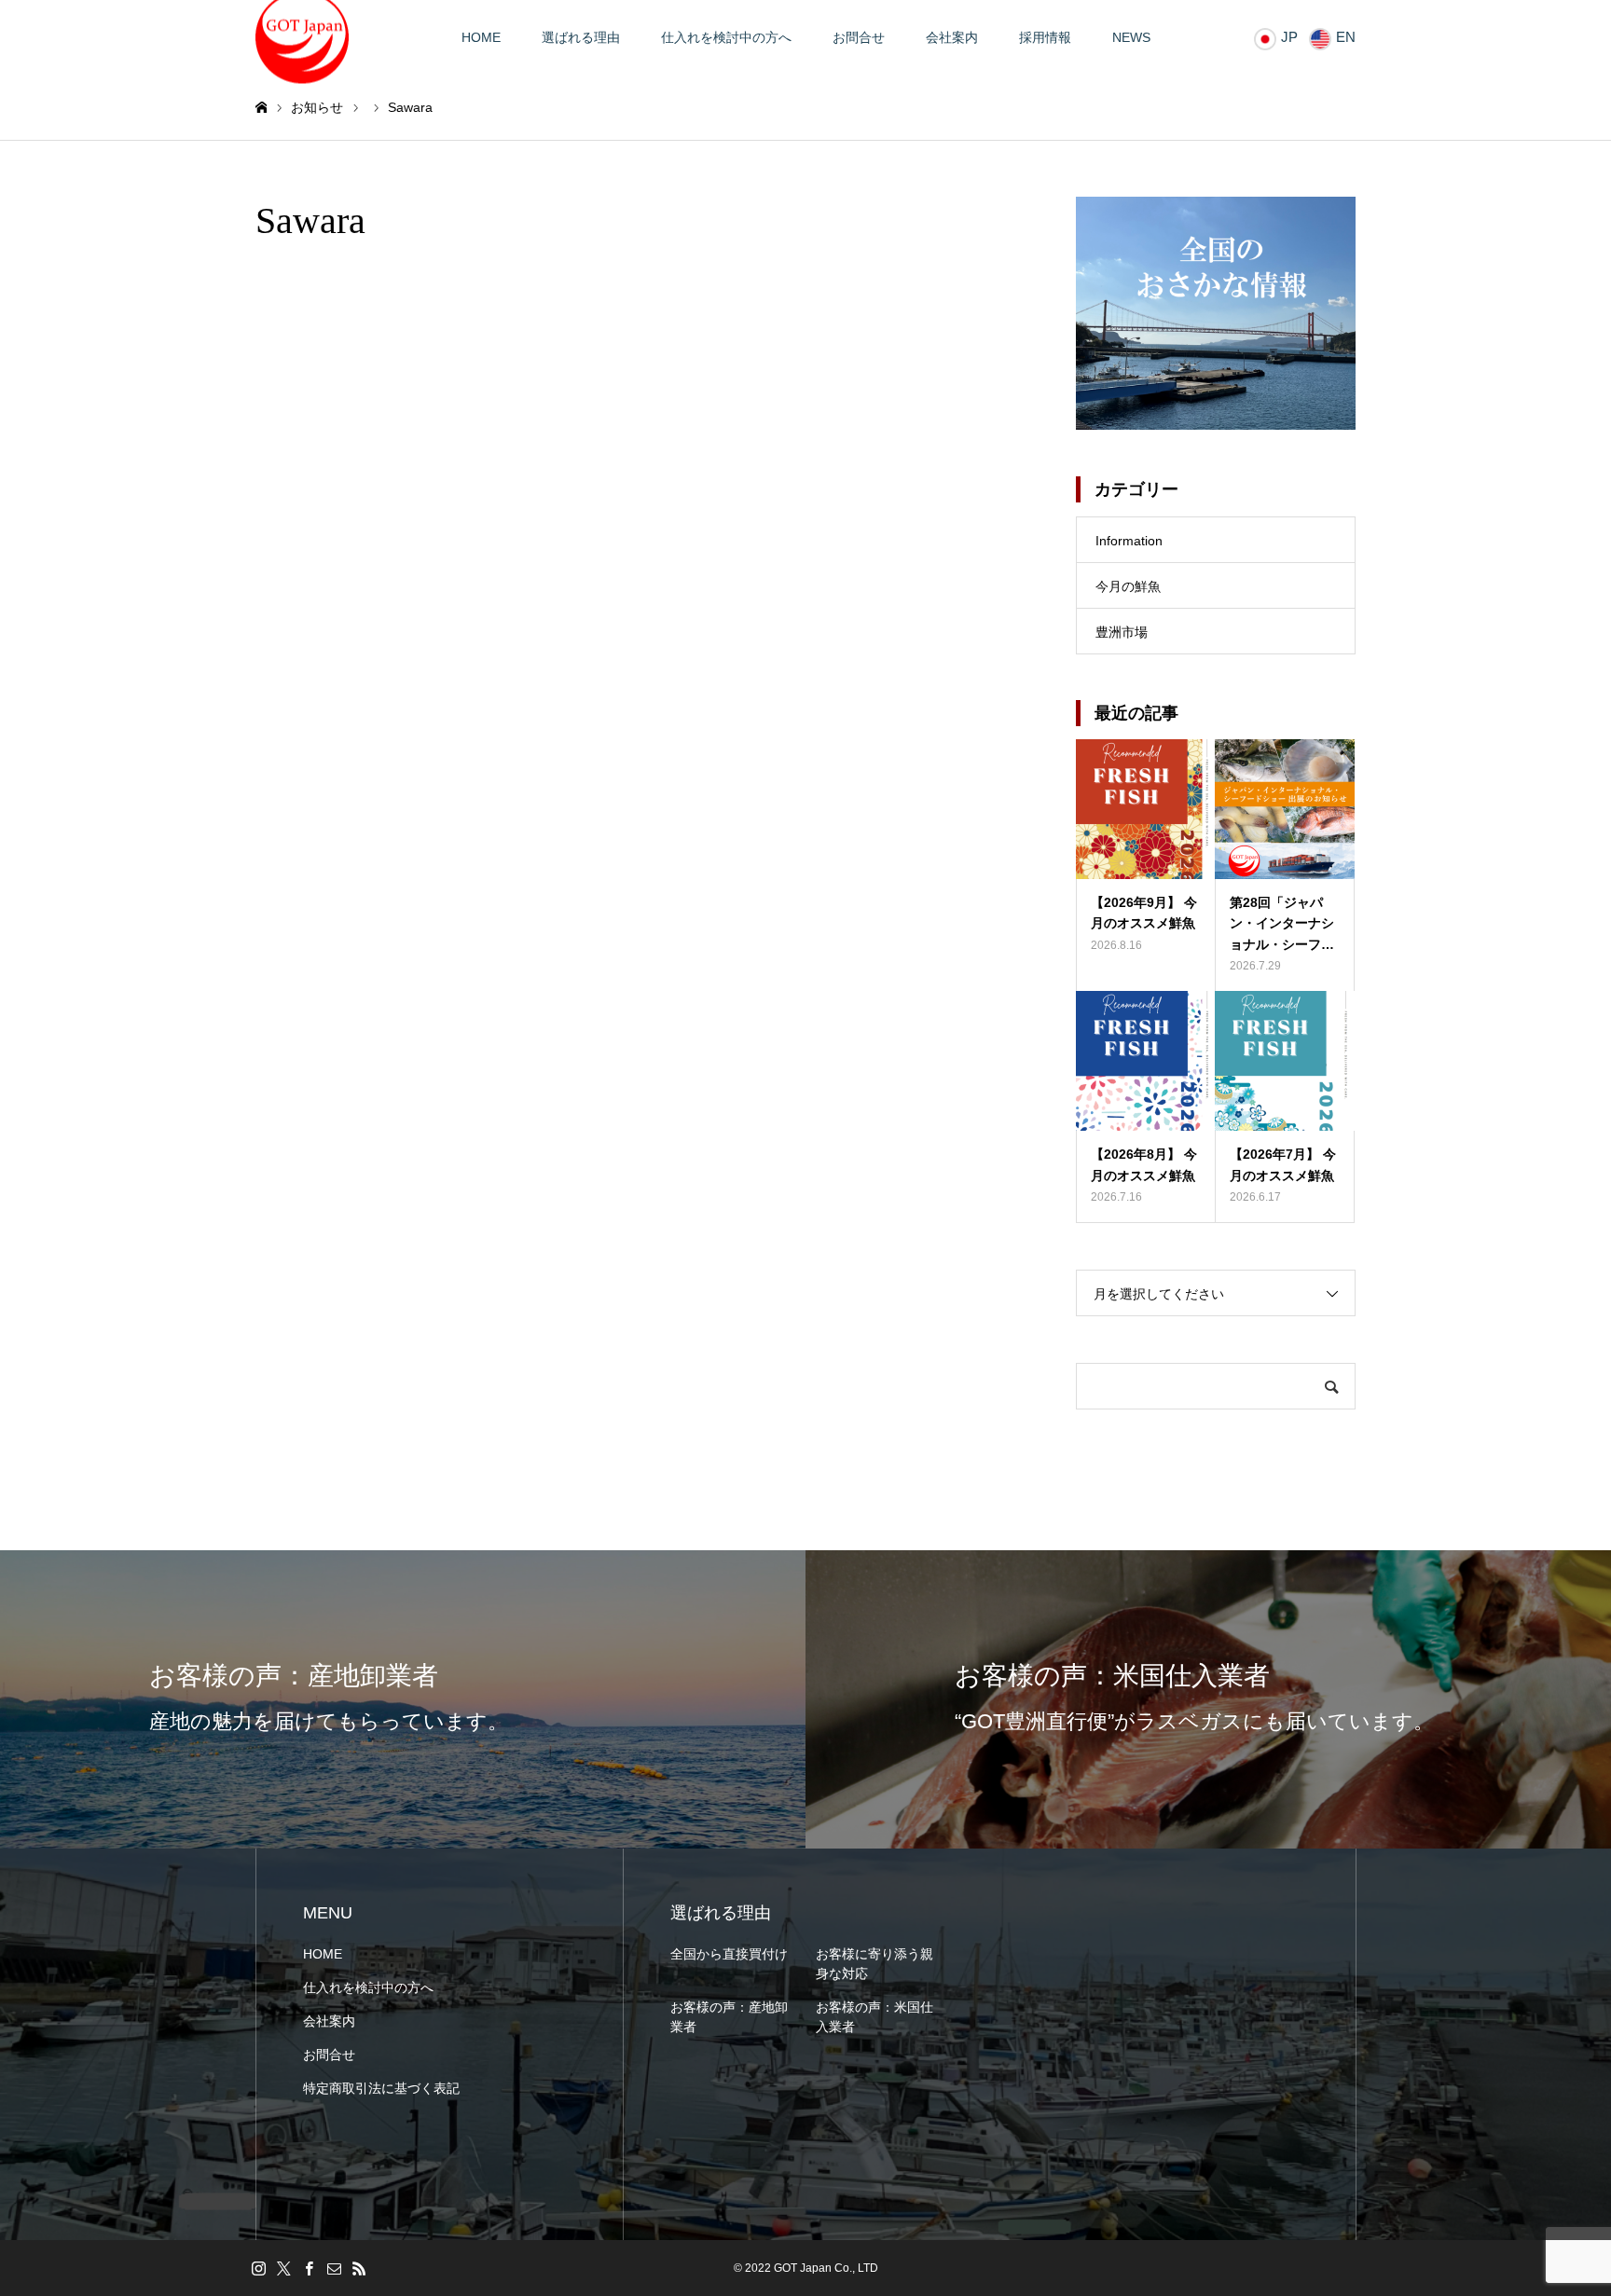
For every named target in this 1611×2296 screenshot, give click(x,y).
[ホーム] (261, 108)
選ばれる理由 (581, 37)
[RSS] (359, 2268)
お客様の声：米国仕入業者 (874, 2017)
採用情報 (1045, 37)
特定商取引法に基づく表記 (381, 2088)
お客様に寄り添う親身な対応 (874, 1964)
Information (1129, 541)
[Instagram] (258, 2268)
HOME (481, 37)
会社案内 (952, 37)
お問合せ (859, 37)
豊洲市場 (1122, 632)
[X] (283, 2268)
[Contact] (334, 2268)
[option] (403, 1699)
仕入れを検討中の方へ (726, 37)
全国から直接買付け (729, 1954)
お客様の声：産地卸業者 (729, 2017)
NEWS (1131, 37)
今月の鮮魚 (1128, 586)
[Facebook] (309, 2268)
